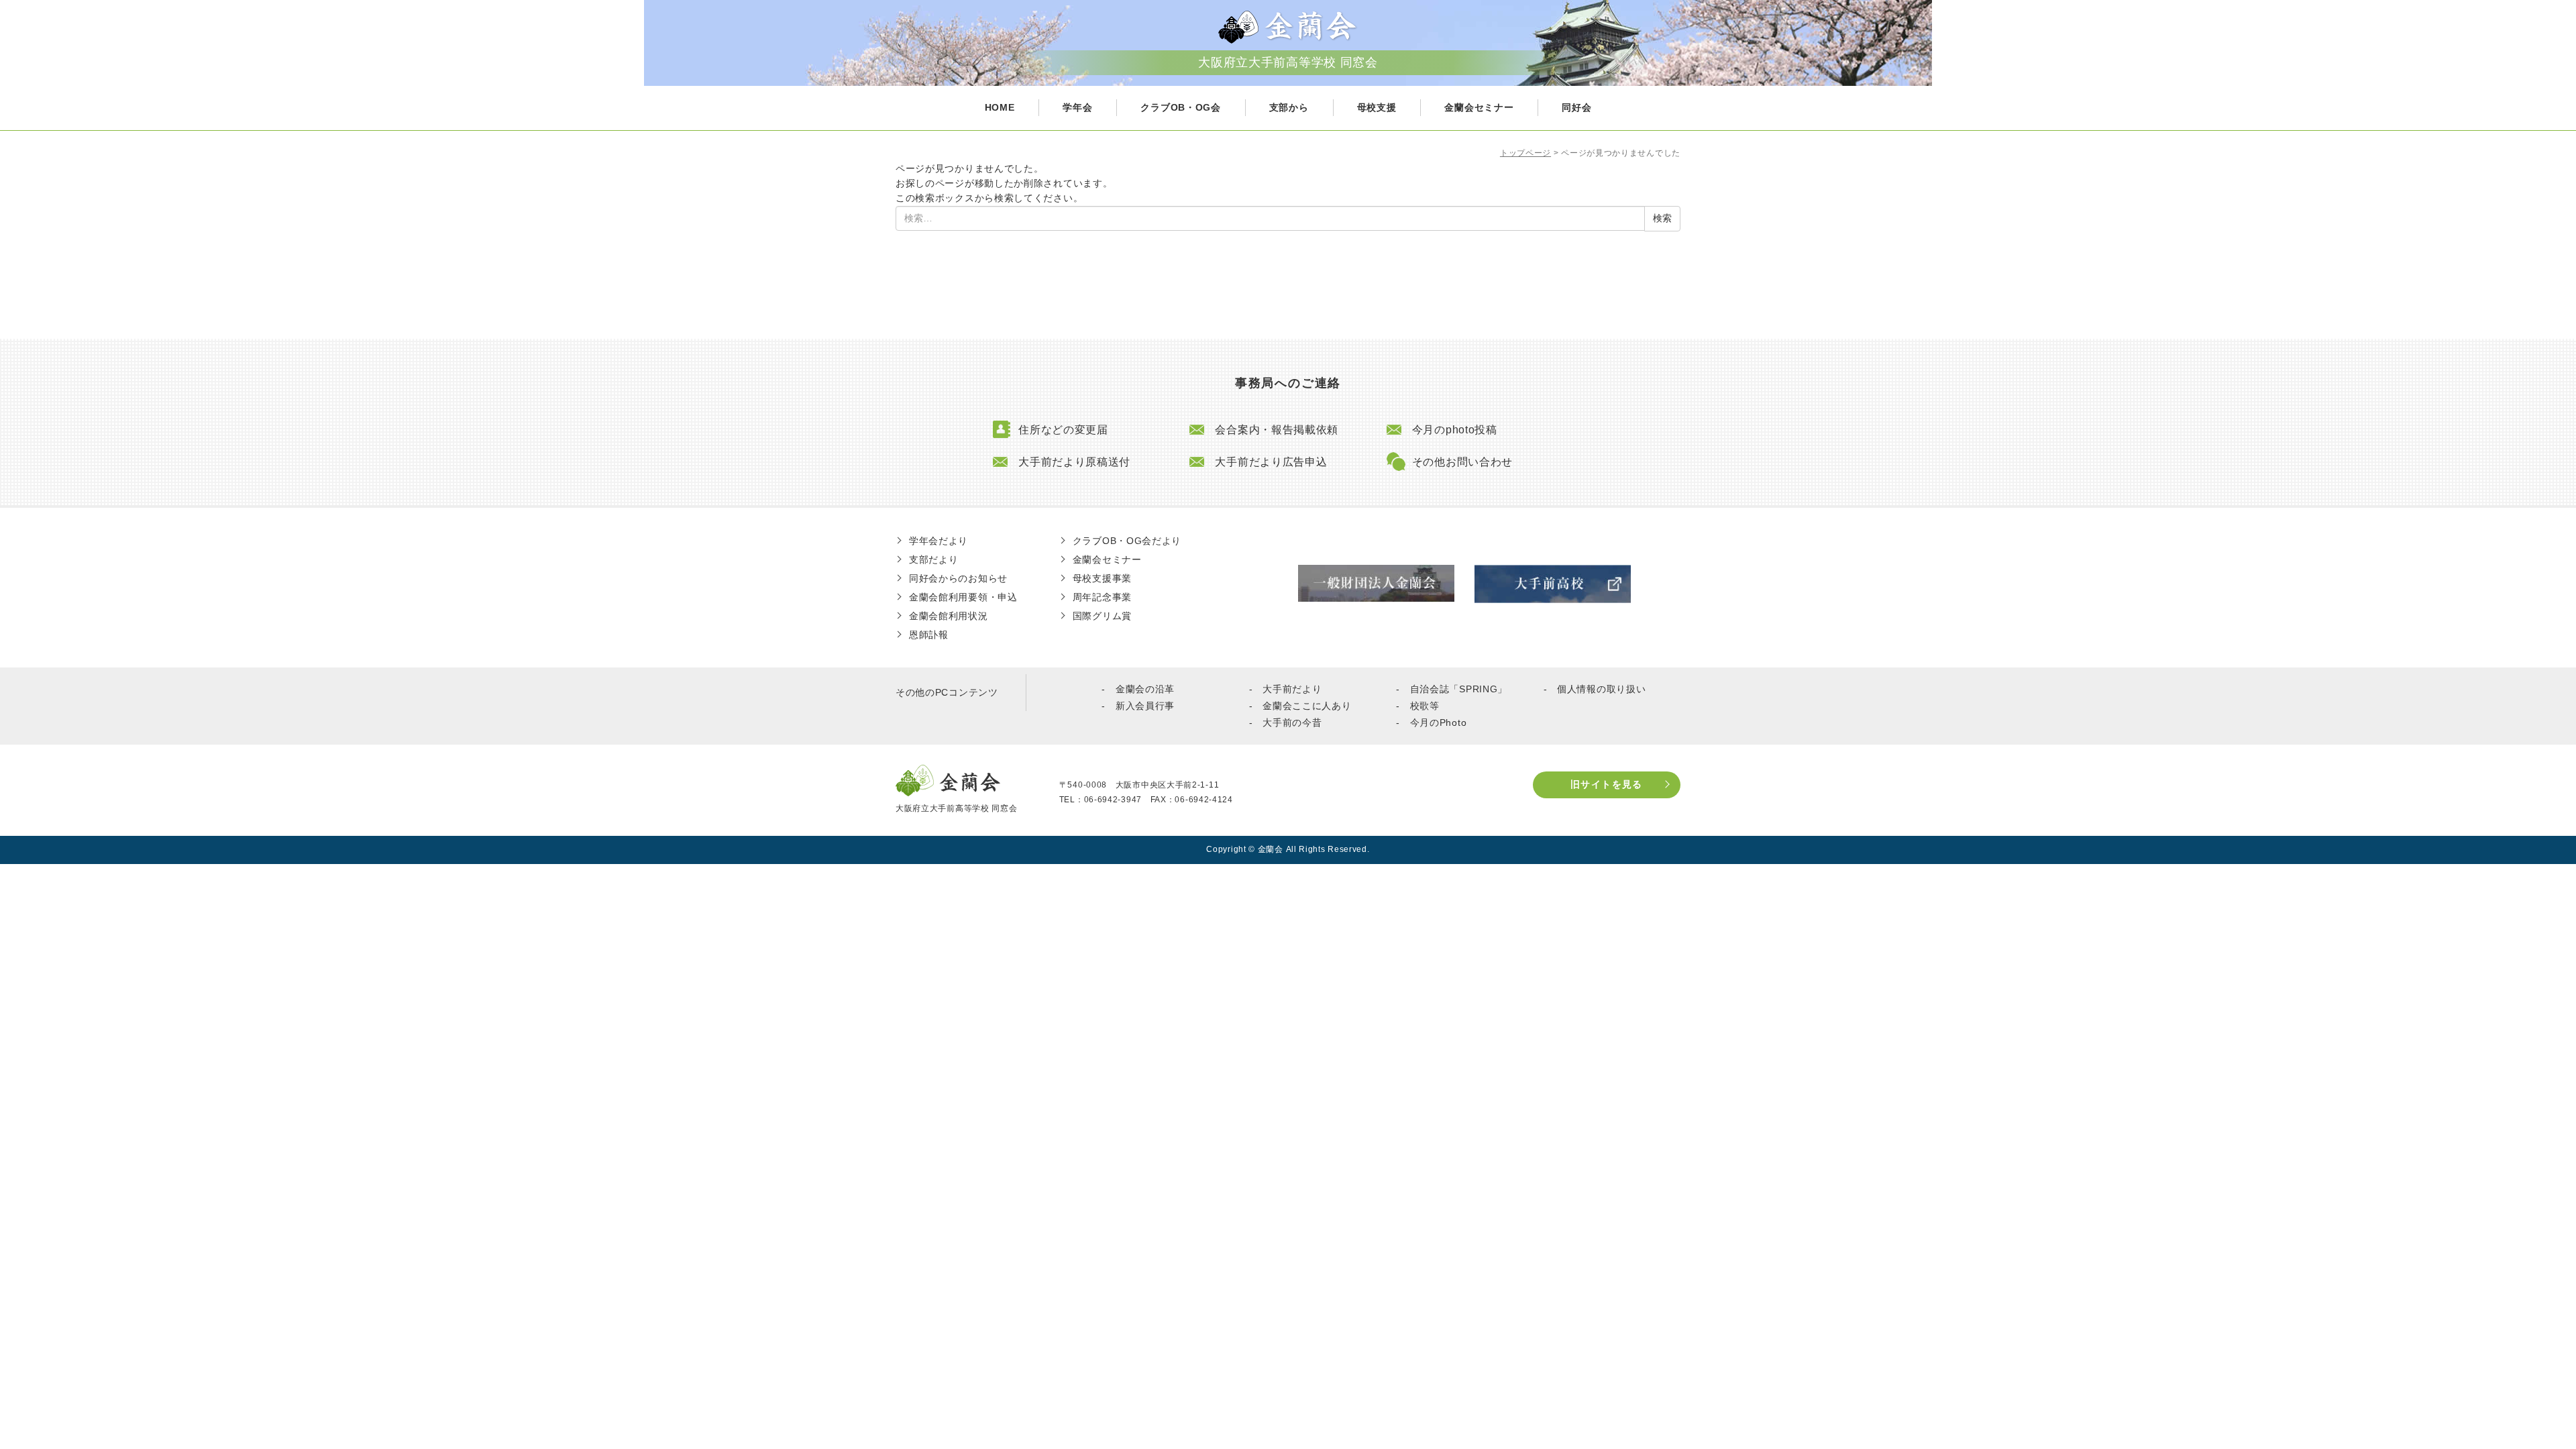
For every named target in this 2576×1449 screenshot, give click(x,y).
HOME (1000, 107)
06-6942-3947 (1113, 800)
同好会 (1576, 107)
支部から (1289, 107)
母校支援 (1377, 107)
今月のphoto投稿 (1455, 430)
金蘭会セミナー (1479, 107)
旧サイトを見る (1607, 784)
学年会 (1077, 107)
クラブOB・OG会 (1180, 107)
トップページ (1525, 153)
